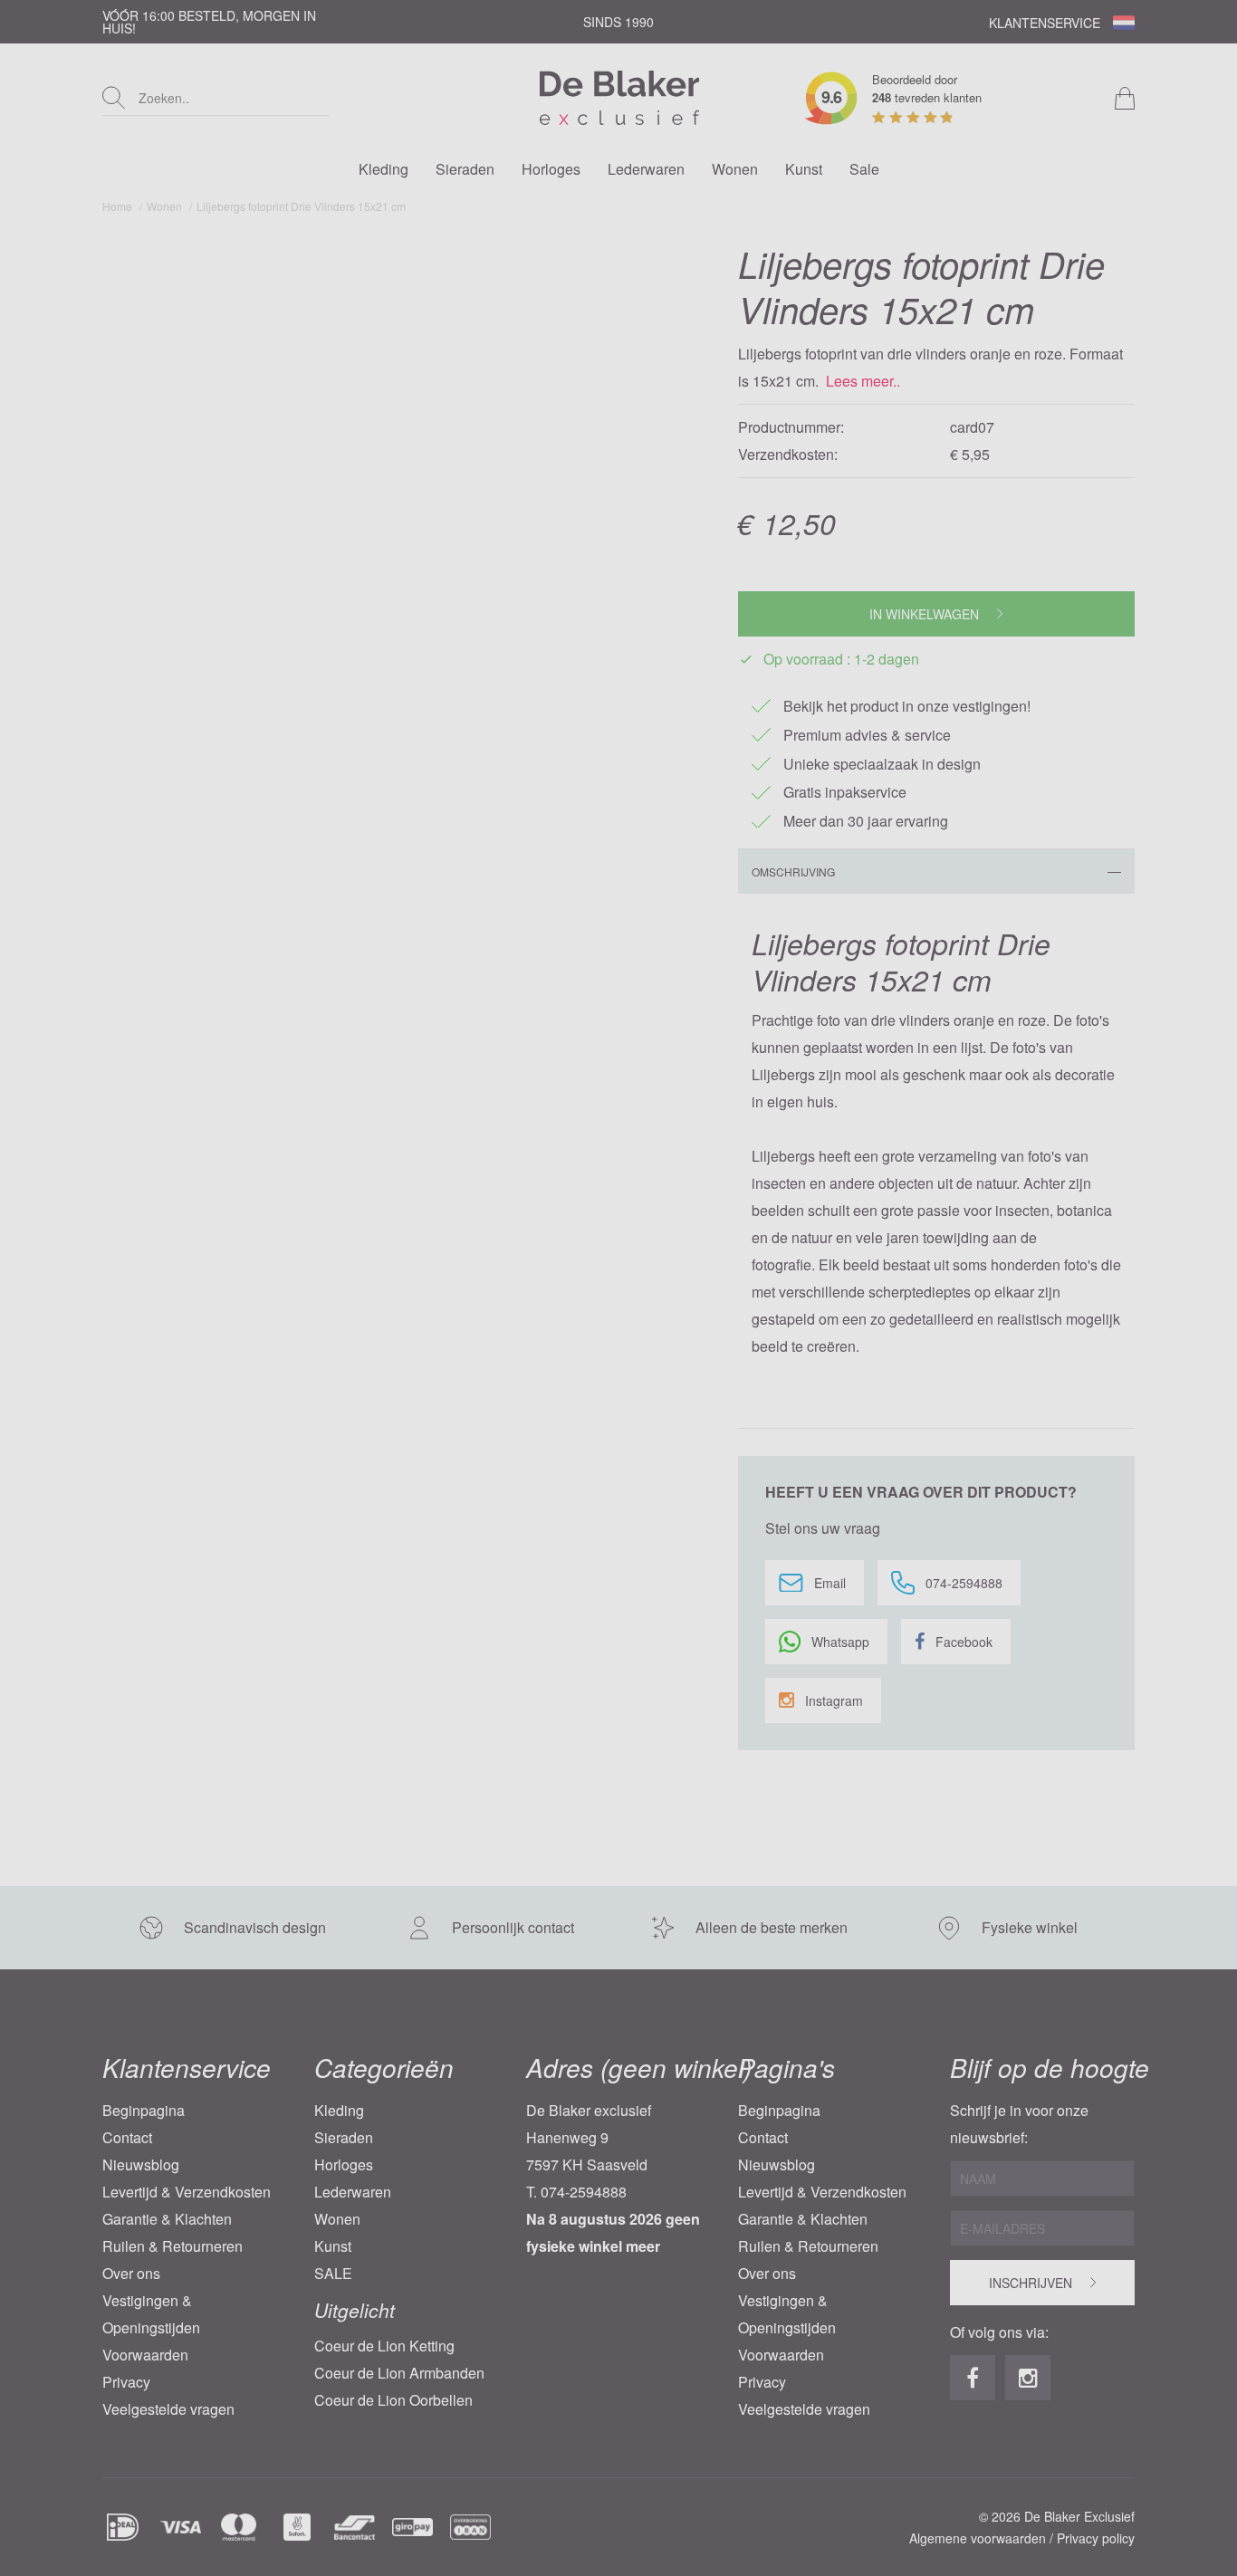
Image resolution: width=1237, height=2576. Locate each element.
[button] (504, 1361)
